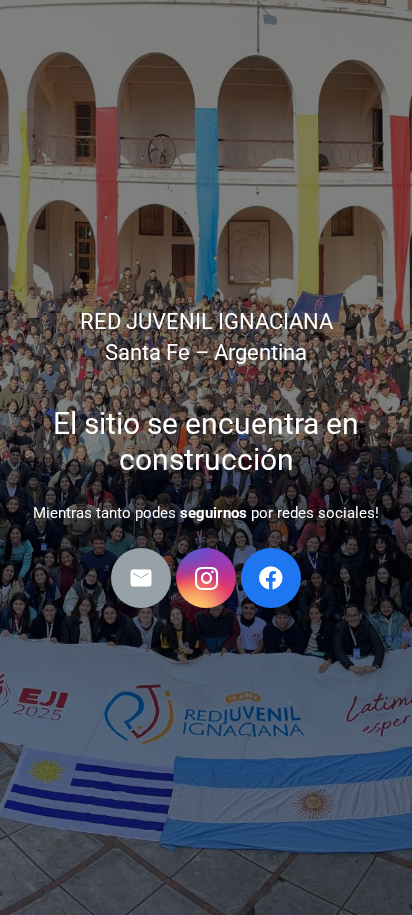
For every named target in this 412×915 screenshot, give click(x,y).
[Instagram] (206, 578)
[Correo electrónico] (141, 578)
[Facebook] (271, 578)
